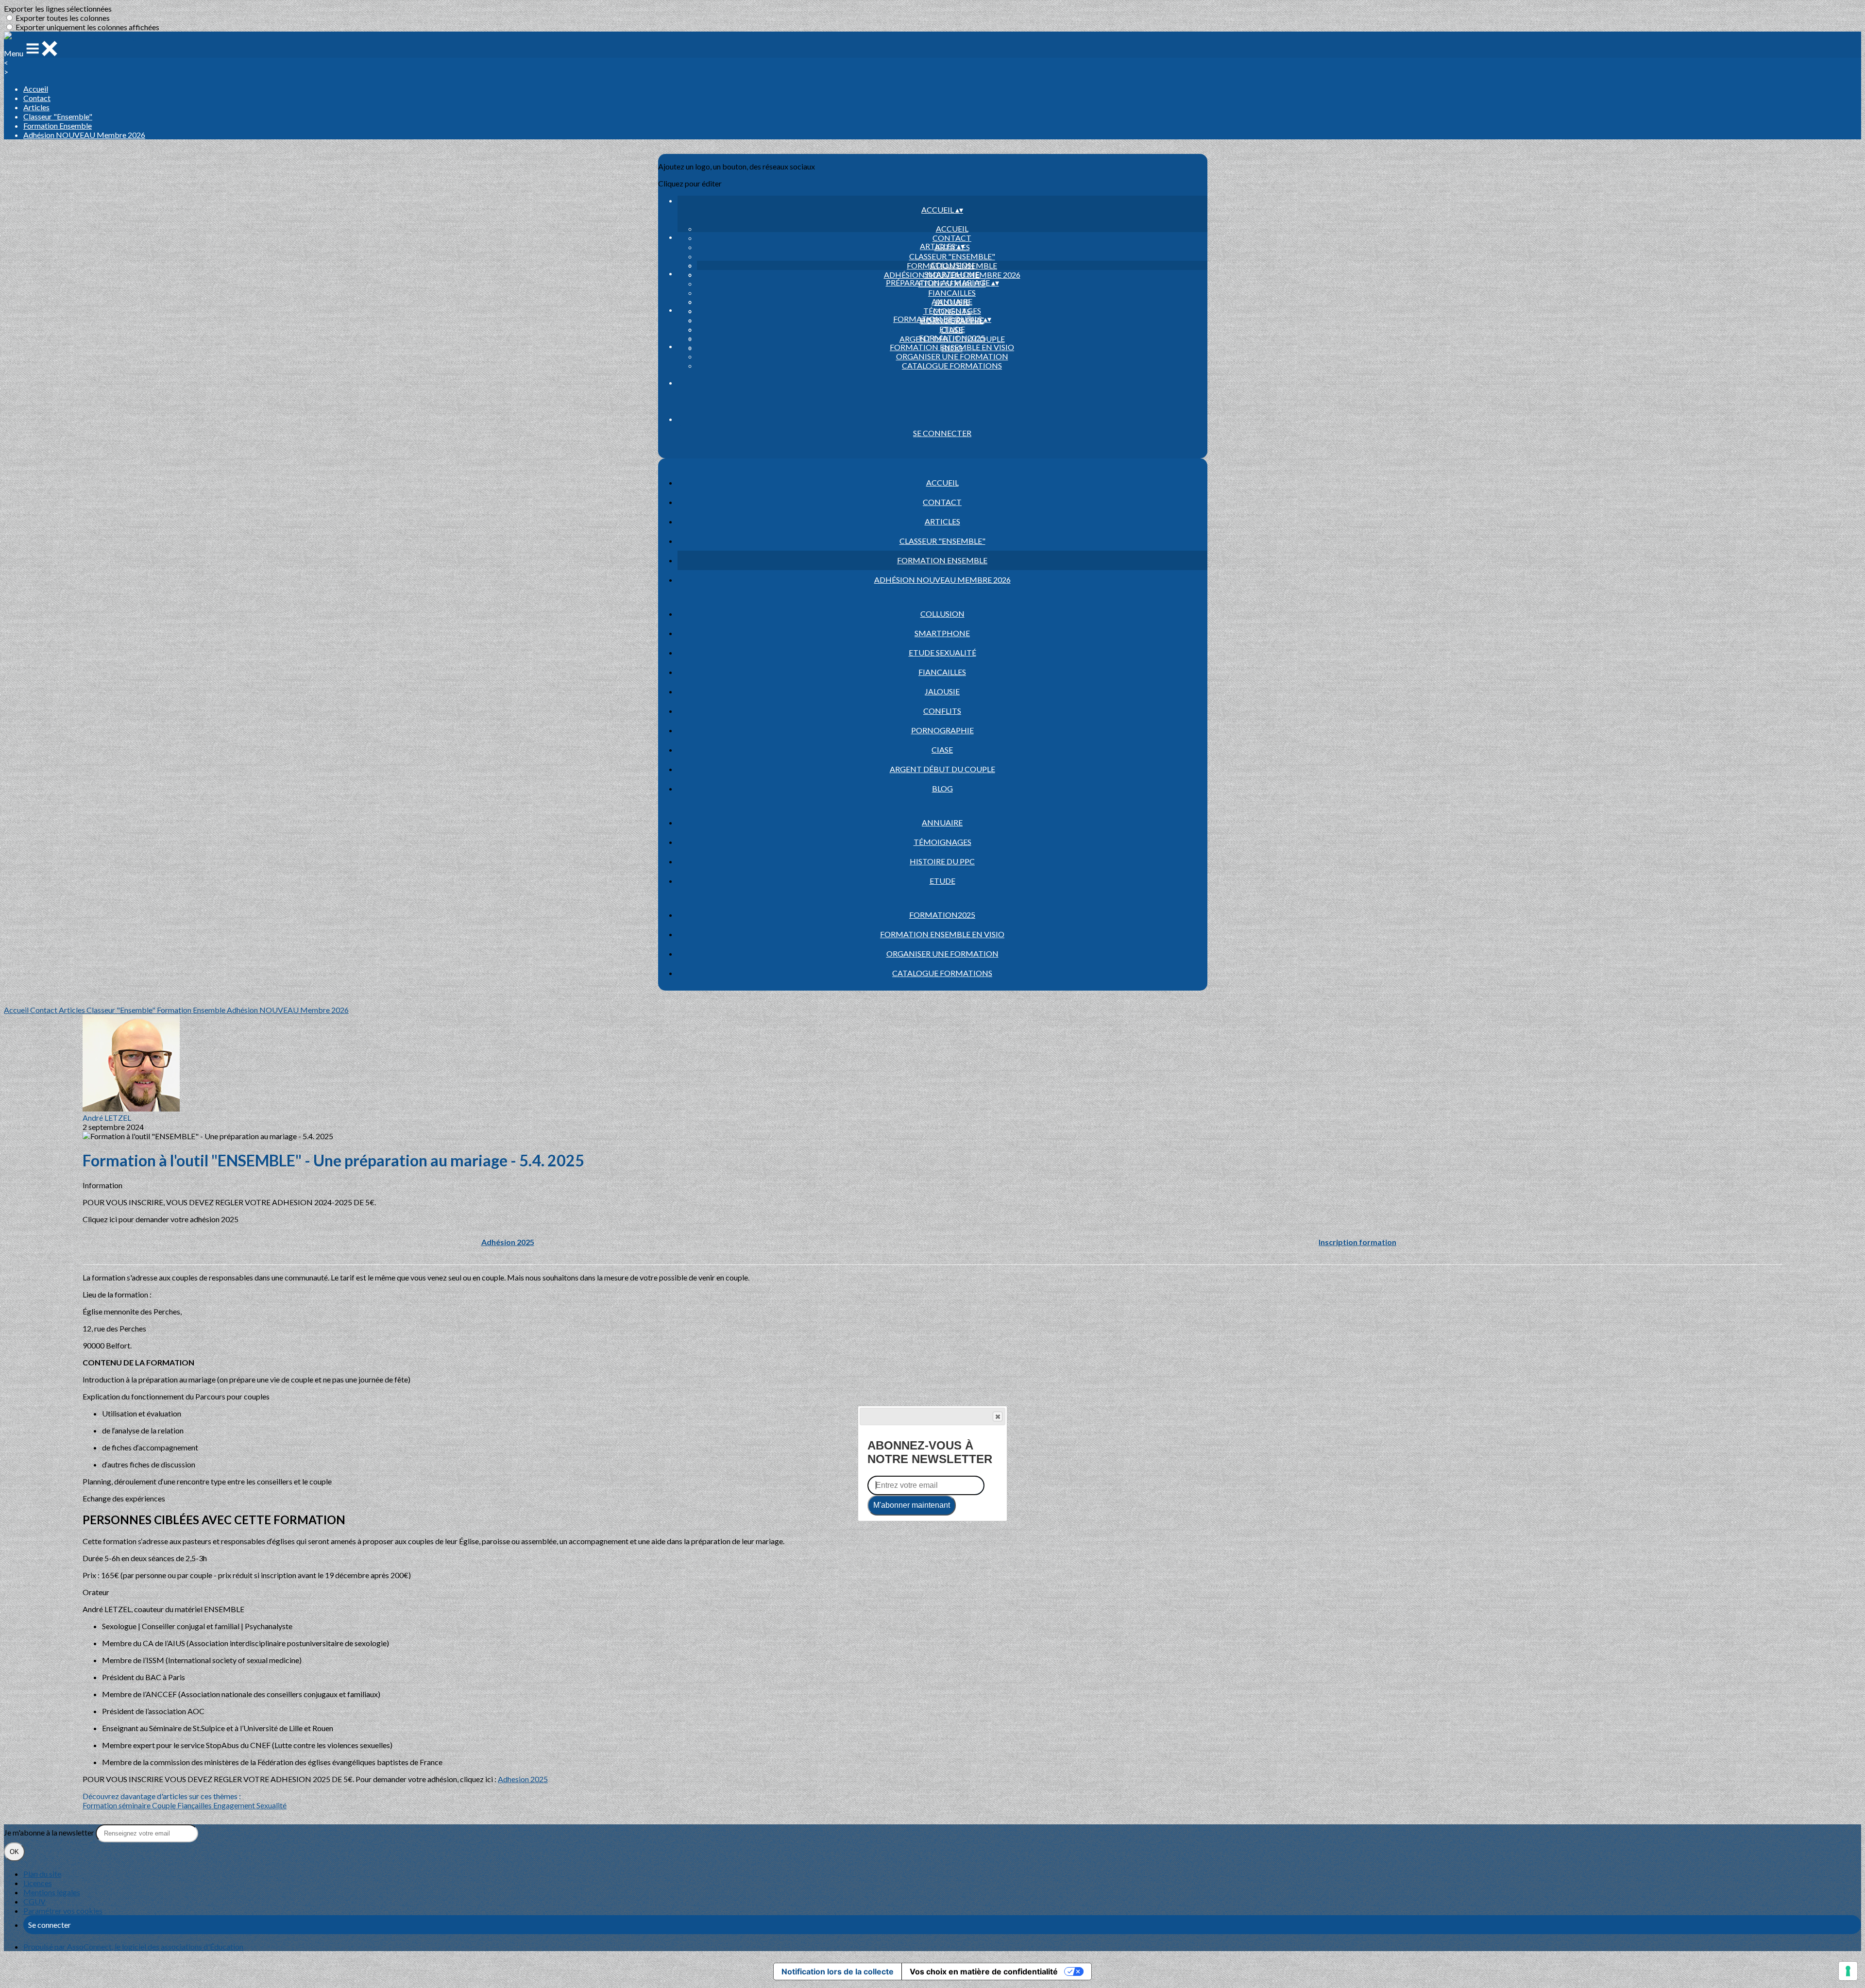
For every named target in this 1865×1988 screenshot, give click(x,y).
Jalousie (942, 691)
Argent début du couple (942, 769)
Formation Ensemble (58, 126)
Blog (942, 788)
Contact (37, 98)
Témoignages (952, 311)
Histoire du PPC (942, 861)
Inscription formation (1357, 1242)
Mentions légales (52, 1892)
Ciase (942, 750)
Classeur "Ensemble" (58, 116)
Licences (38, 1883)
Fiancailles (952, 293)
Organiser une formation (952, 356)
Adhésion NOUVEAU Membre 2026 (84, 135)
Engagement (235, 1805)
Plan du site (42, 1874)
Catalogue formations (952, 365)
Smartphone (952, 274)
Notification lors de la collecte (838, 1971)
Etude (952, 329)
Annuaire (952, 301)
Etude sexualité (942, 652)
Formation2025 (952, 338)
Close (998, 1416)
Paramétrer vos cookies (63, 1911)
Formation (101, 1805)
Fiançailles (195, 1805)
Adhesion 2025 (523, 1779)
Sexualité (271, 1805)
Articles (36, 107)
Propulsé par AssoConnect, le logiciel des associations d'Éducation (133, 1946)
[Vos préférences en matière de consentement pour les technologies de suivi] (1848, 1971)
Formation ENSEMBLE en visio (952, 347)
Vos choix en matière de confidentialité (984, 1971)
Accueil (36, 89)
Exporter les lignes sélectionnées (58, 8)
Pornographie (942, 730)
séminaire (135, 1805)
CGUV (34, 1901)
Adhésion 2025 (508, 1242)
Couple (165, 1805)
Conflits (942, 711)
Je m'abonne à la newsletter (50, 1832)
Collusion (952, 265)
